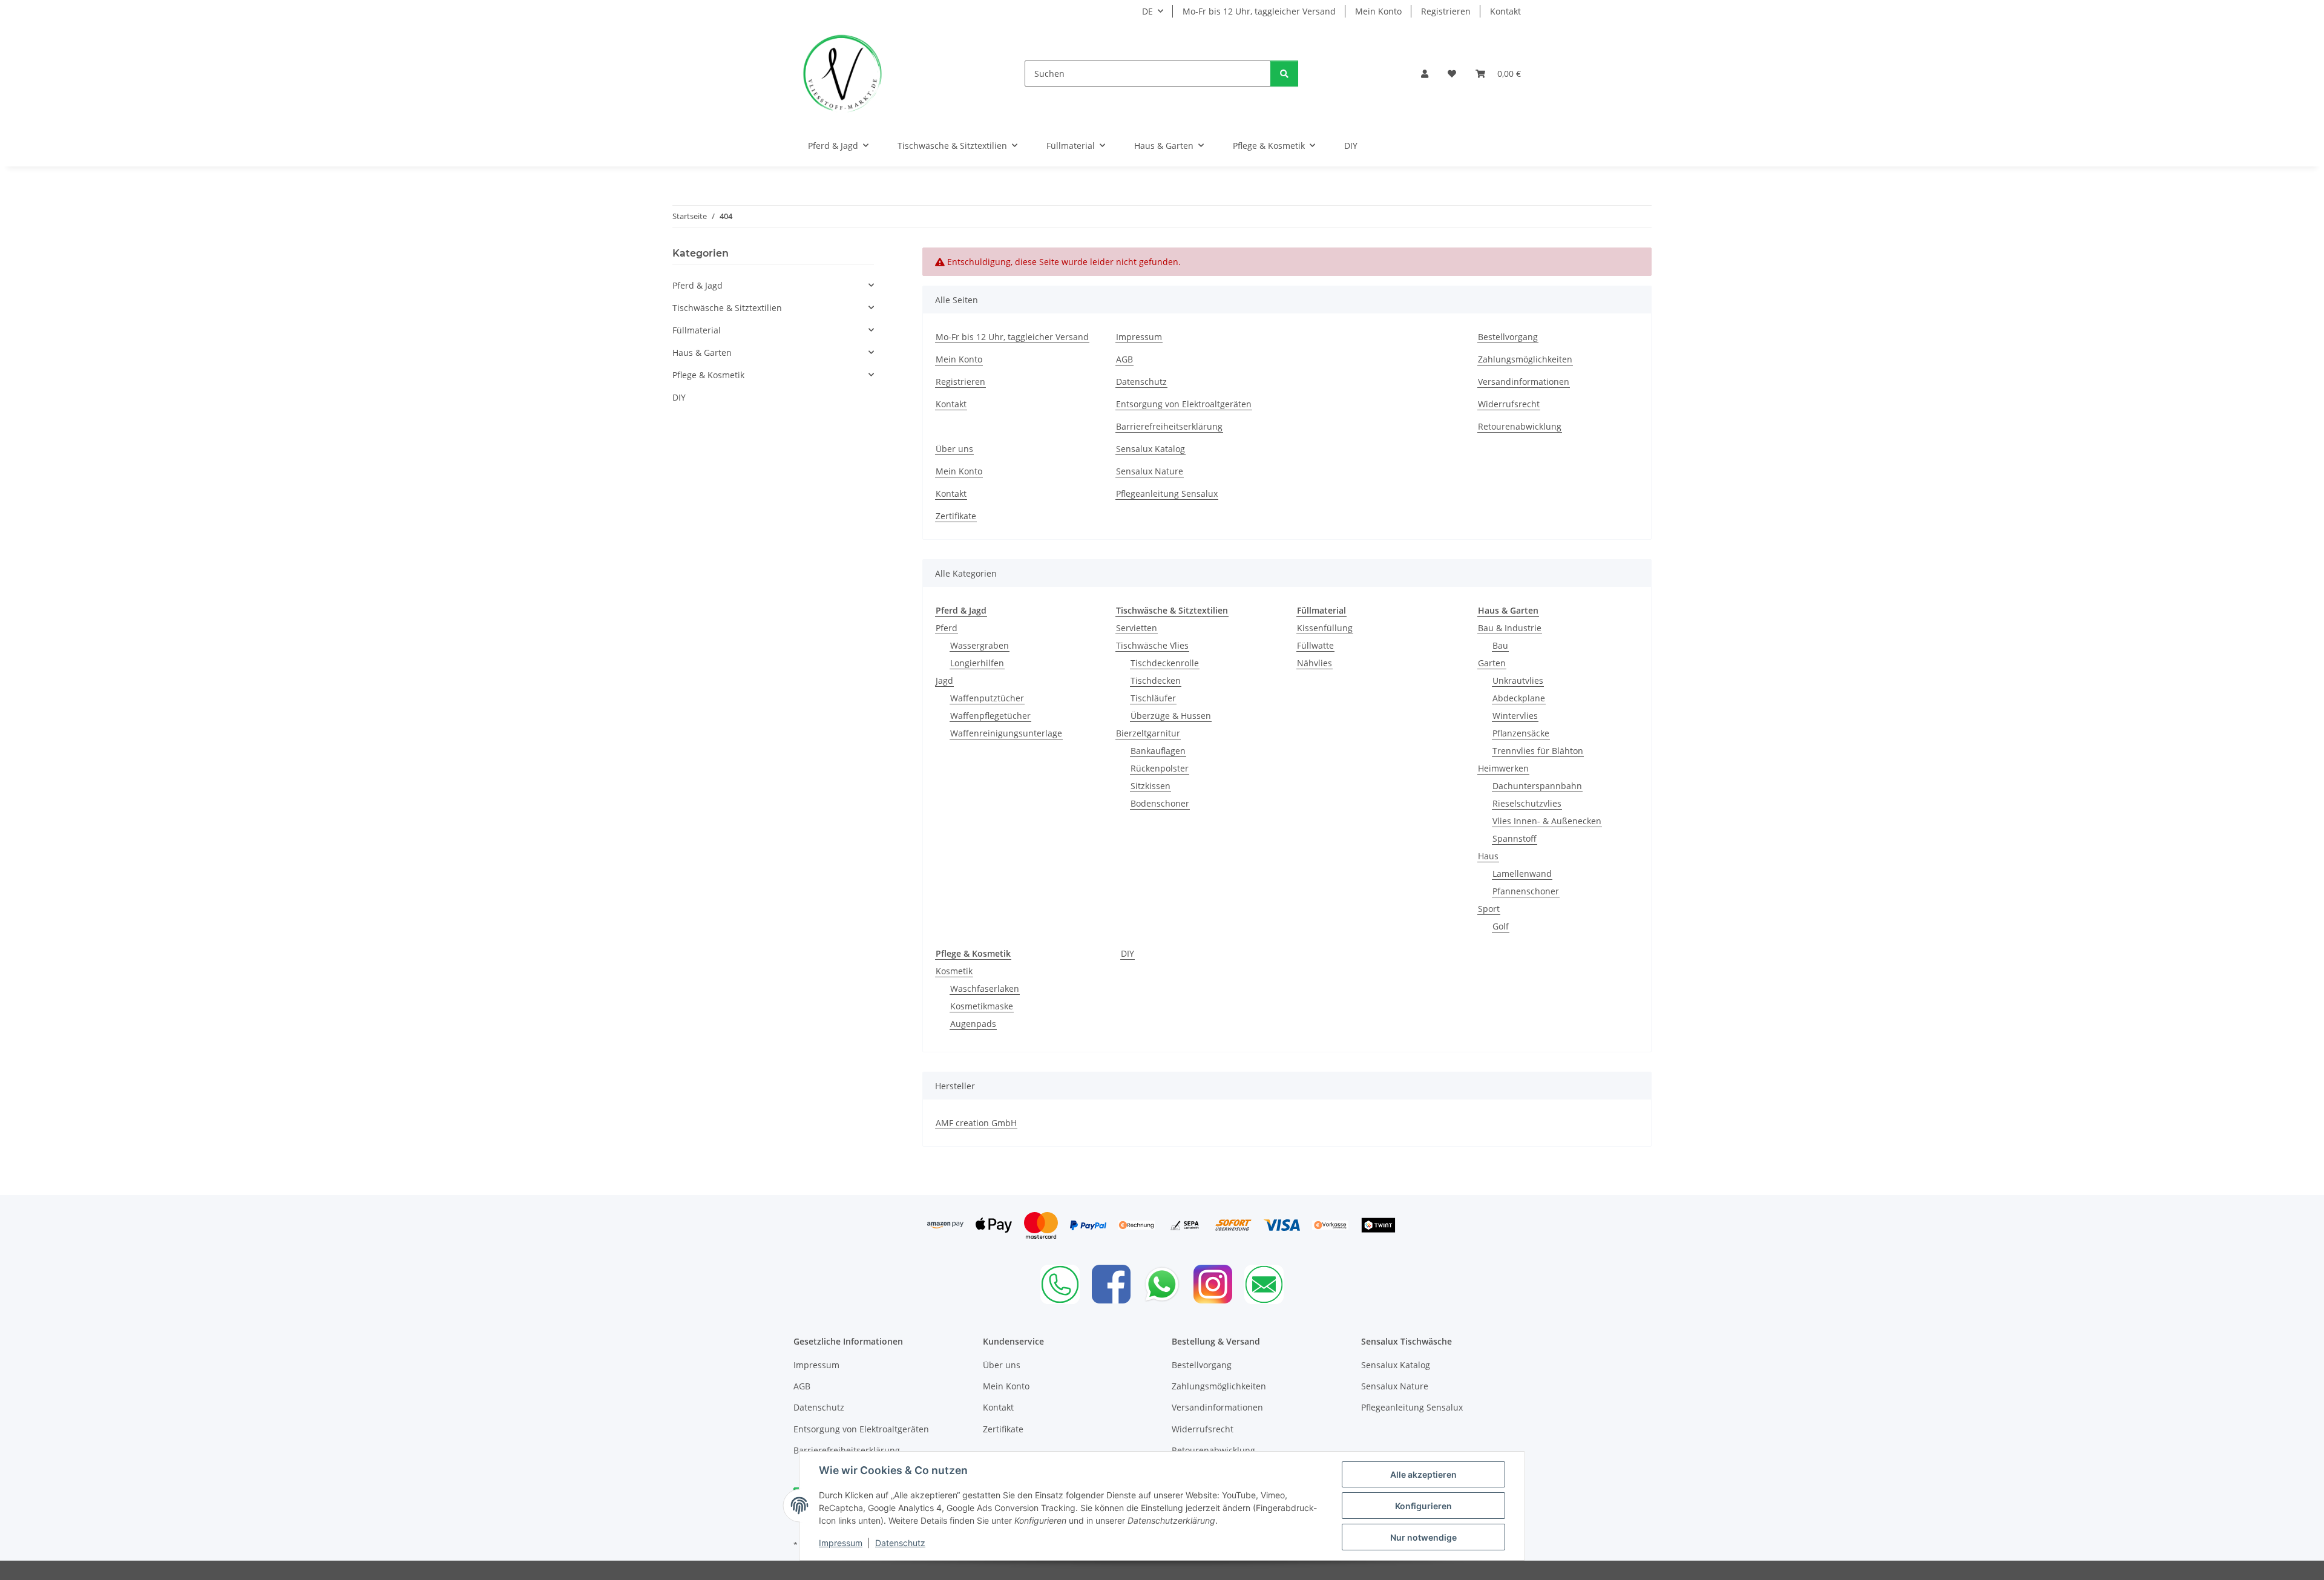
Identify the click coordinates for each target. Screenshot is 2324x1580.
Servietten (1137, 628)
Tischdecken (1156, 680)
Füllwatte (1315, 645)
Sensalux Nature (1150, 471)
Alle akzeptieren (1423, 1474)
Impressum (841, 1543)
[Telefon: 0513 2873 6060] (1060, 1284)
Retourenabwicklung (1520, 426)
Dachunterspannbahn (1537, 786)
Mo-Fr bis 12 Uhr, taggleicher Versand (1259, 11)
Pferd (947, 628)
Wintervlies (1515, 716)
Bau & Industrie (1510, 628)
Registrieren (1446, 11)
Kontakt (1505, 11)
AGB (1124, 359)
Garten (1492, 663)
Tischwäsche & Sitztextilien (727, 308)
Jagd (944, 680)
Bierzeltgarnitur (1148, 733)
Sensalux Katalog (1151, 449)
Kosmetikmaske (982, 1006)
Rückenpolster (1160, 768)
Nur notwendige (1423, 1537)
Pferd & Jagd (698, 285)
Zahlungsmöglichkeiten (1525, 359)
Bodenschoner (1160, 803)
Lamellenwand (1522, 874)
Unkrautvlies (1518, 680)
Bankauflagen (1158, 751)
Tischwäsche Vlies (1152, 645)
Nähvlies (1315, 663)
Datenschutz (900, 1543)
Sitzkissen (1151, 786)
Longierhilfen (977, 663)
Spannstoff (1515, 838)
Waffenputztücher (987, 698)
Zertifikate (956, 516)
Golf (1501, 926)
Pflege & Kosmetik (708, 375)
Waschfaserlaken (985, 988)
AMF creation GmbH (976, 1123)
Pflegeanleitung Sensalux (1167, 493)
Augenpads (973, 1024)
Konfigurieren (1423, 1506)
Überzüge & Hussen (1171, 716)
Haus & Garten (702, 352)
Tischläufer (1153, 698)
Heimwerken (1503, 768)
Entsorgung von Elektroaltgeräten (1184, 404)
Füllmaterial (697, 330)
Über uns (954, 449)
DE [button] (1147, 11)
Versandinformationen (1524, 382)
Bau (1500, 645)
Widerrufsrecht (1509, 404)
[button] (1425, 74)
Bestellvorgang (1508, 337)
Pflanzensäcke (1521, 733)
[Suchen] (1284, 74)
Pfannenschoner (1526, 891)
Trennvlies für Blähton (1538, 751)
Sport (1489, 909)
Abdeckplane (1519, 698)
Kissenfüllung (1325, 628)
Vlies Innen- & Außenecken (1547, 821)
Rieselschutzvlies (1527, 803)
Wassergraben (980, 645)
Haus (1488, 856)
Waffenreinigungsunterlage (1006, 733)
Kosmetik (954, 971)
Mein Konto (1378, 11)
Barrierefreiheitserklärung (1169, 426)
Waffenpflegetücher (990, 716)
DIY (1128, 953)
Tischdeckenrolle (1165, 663)
